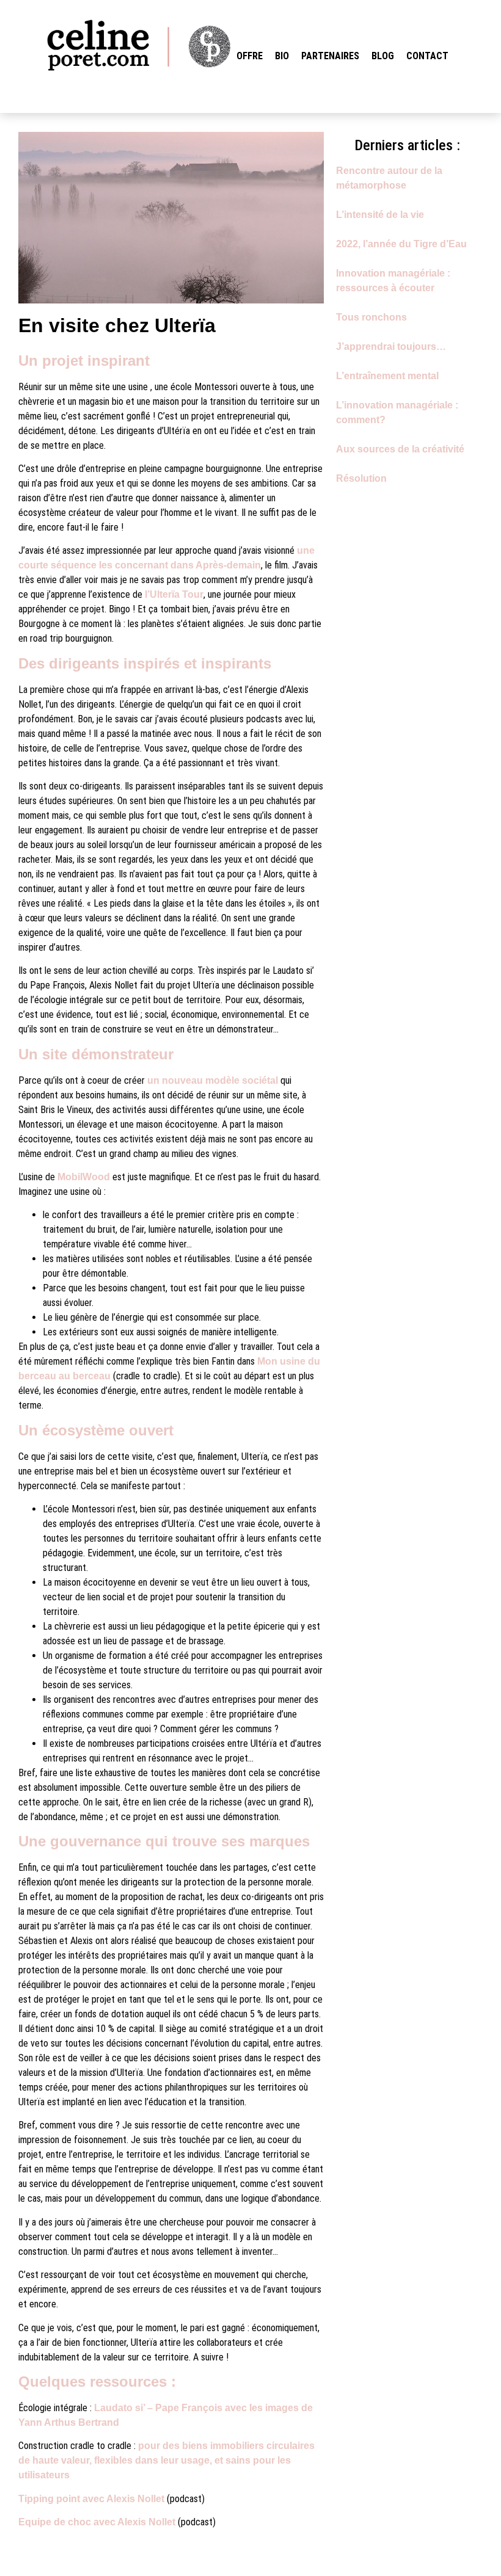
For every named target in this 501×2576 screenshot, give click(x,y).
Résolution (361, 478)
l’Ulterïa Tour (174, 594)
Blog (383, 56)
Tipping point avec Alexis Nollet (91, 2499)
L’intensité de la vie (380, 215)
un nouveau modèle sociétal (213, 1080)
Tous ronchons (371, 317)
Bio (282, 56)
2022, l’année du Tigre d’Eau (401, 244)
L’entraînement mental (387, 376)
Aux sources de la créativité (400, 449)
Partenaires (330, 56)
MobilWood (84, 1177)
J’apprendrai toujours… (391, 346)
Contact (427, 56)
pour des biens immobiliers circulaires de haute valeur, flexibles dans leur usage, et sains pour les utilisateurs (166, 2460)
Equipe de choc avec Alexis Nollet (97, 2522)
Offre (250, 56)
